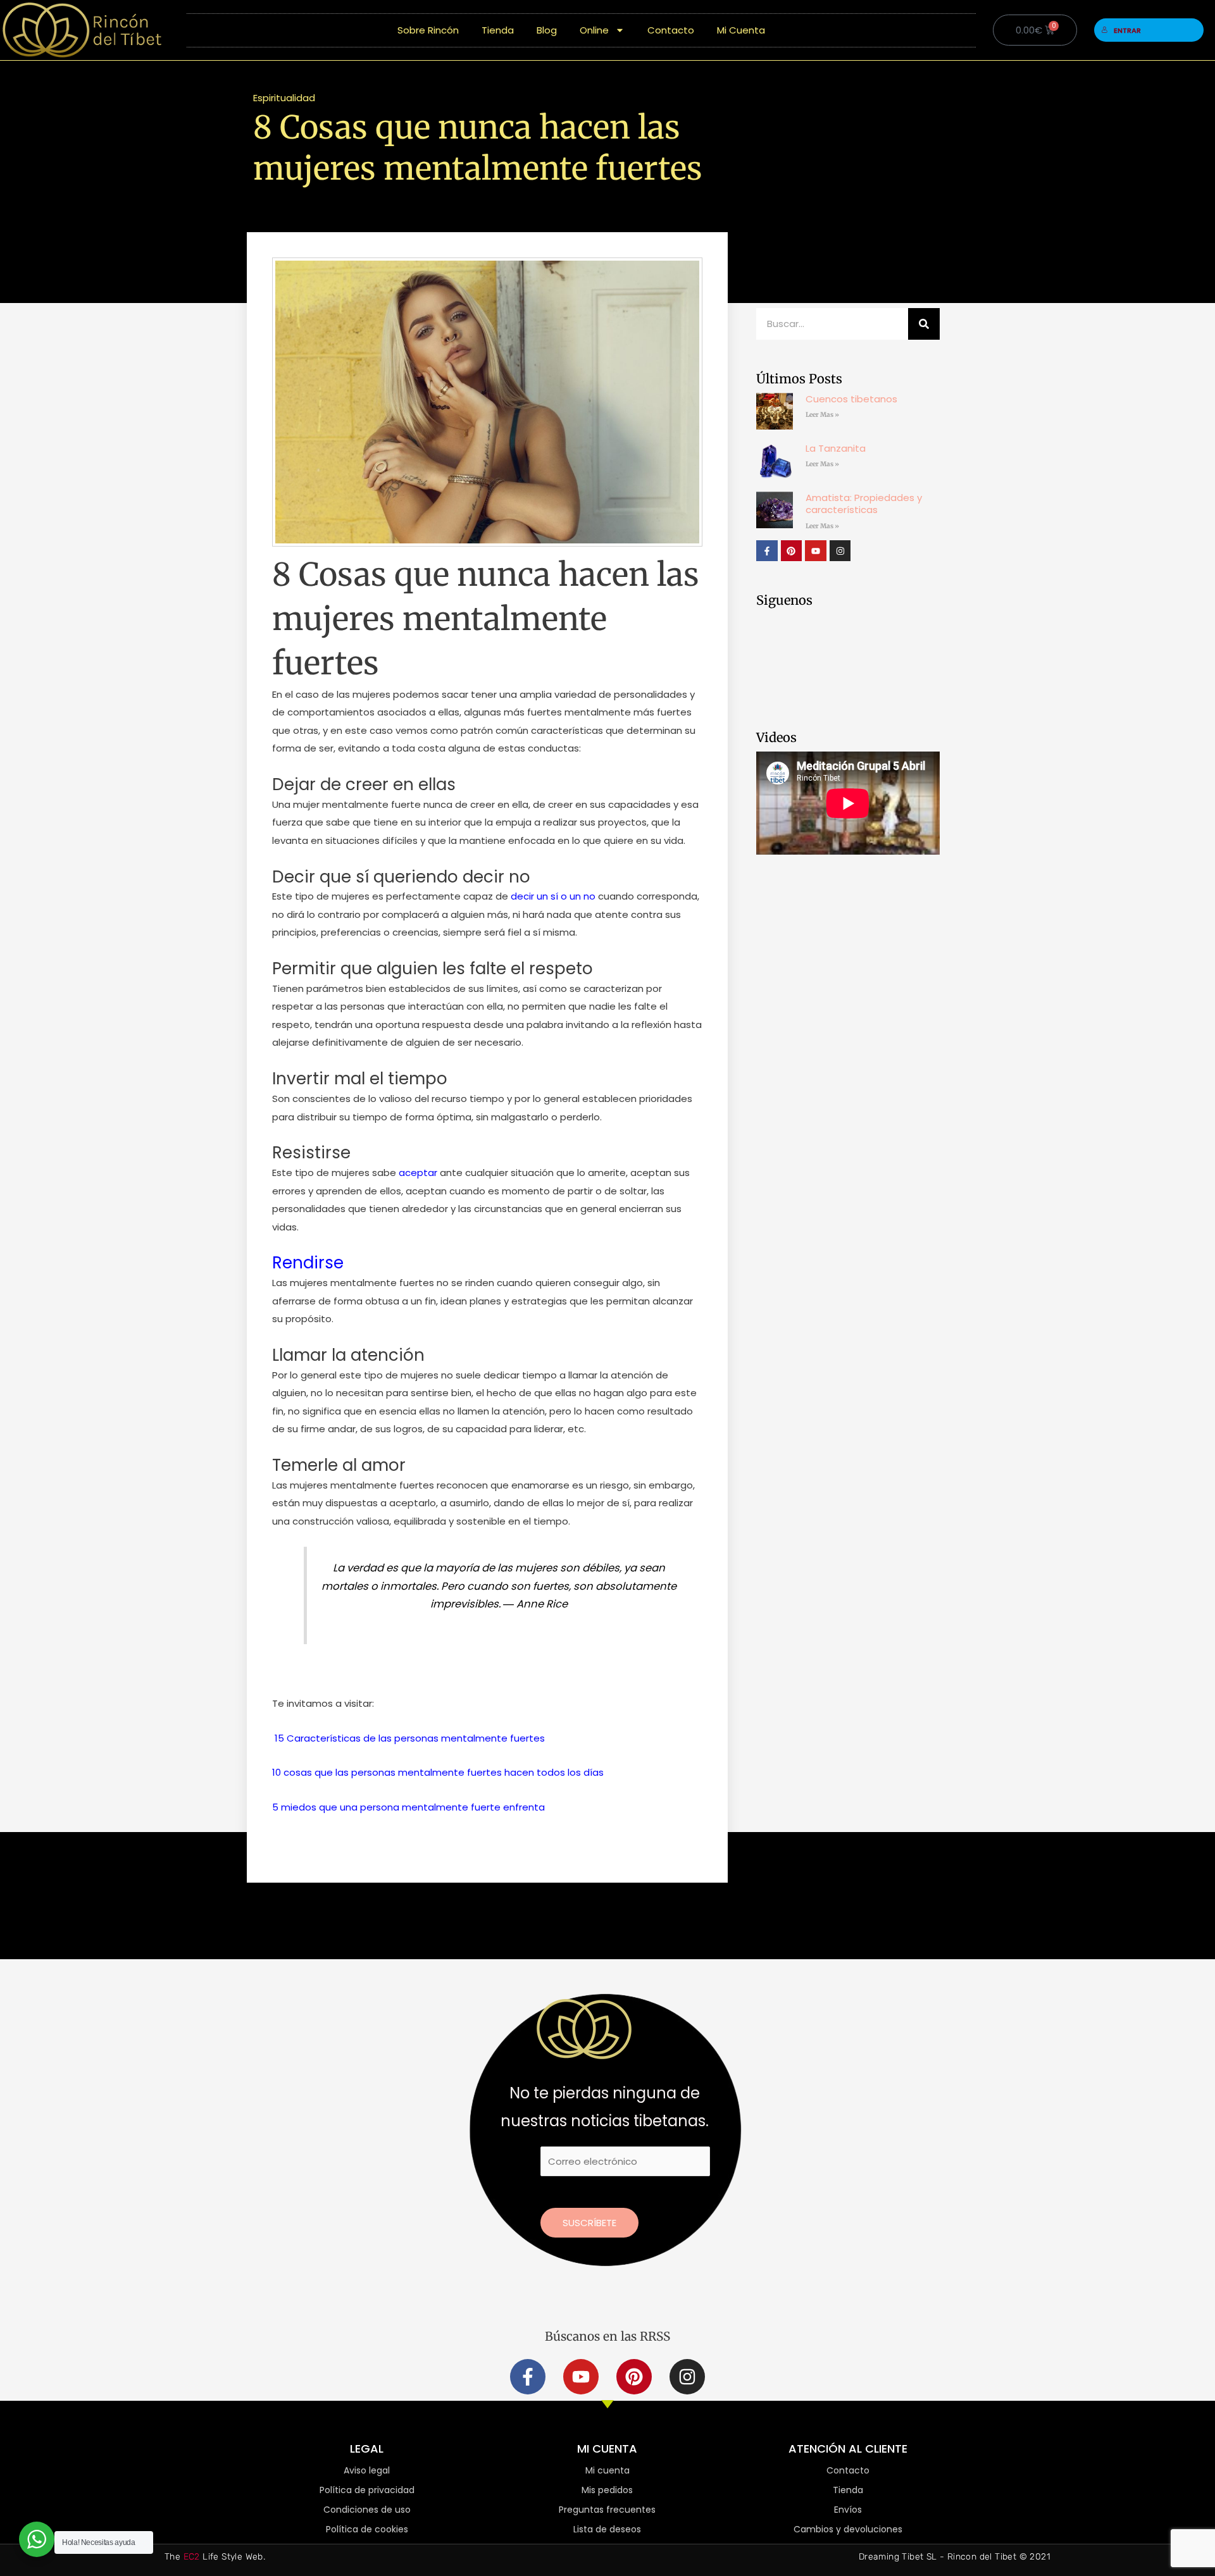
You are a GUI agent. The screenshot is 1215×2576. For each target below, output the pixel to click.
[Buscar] (924, 324)
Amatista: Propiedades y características (864, 504)
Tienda (498, 30)
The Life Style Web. (215, 2557)
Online (594, 30)
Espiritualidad (284, 98)
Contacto (671, 30)
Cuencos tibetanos (851, 399)
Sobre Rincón (428, 30)
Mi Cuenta (741, 30)
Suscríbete (589, 2223)
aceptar (418, 1173)
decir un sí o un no (553, 896)
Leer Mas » (822, 415)
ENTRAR (1127, 30)
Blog (547, 30)
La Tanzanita (836, 448)
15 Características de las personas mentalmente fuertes (410, 1738)
